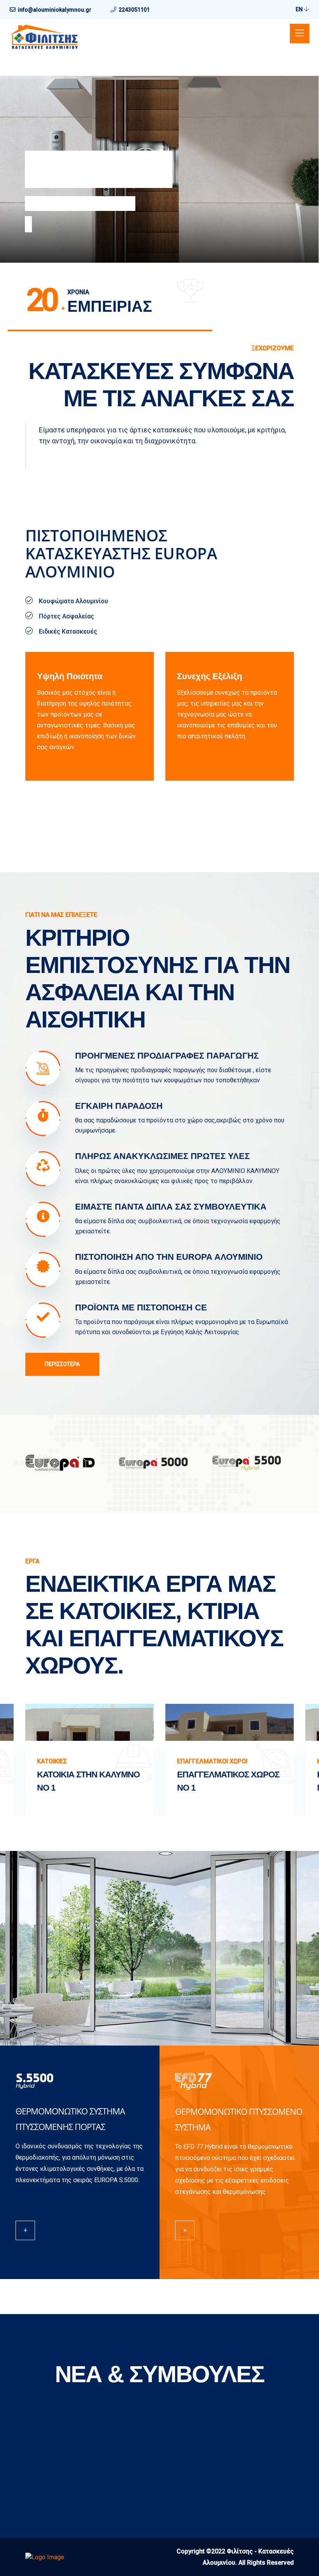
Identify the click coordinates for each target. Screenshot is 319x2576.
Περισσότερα (62, 1364)
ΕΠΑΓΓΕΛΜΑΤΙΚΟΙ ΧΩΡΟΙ (212, 1761)
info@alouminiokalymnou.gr (55, 10)
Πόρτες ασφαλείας (82, 169)
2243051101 (134, 10)
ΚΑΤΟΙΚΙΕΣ (52, 1761)
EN (300, 9)
